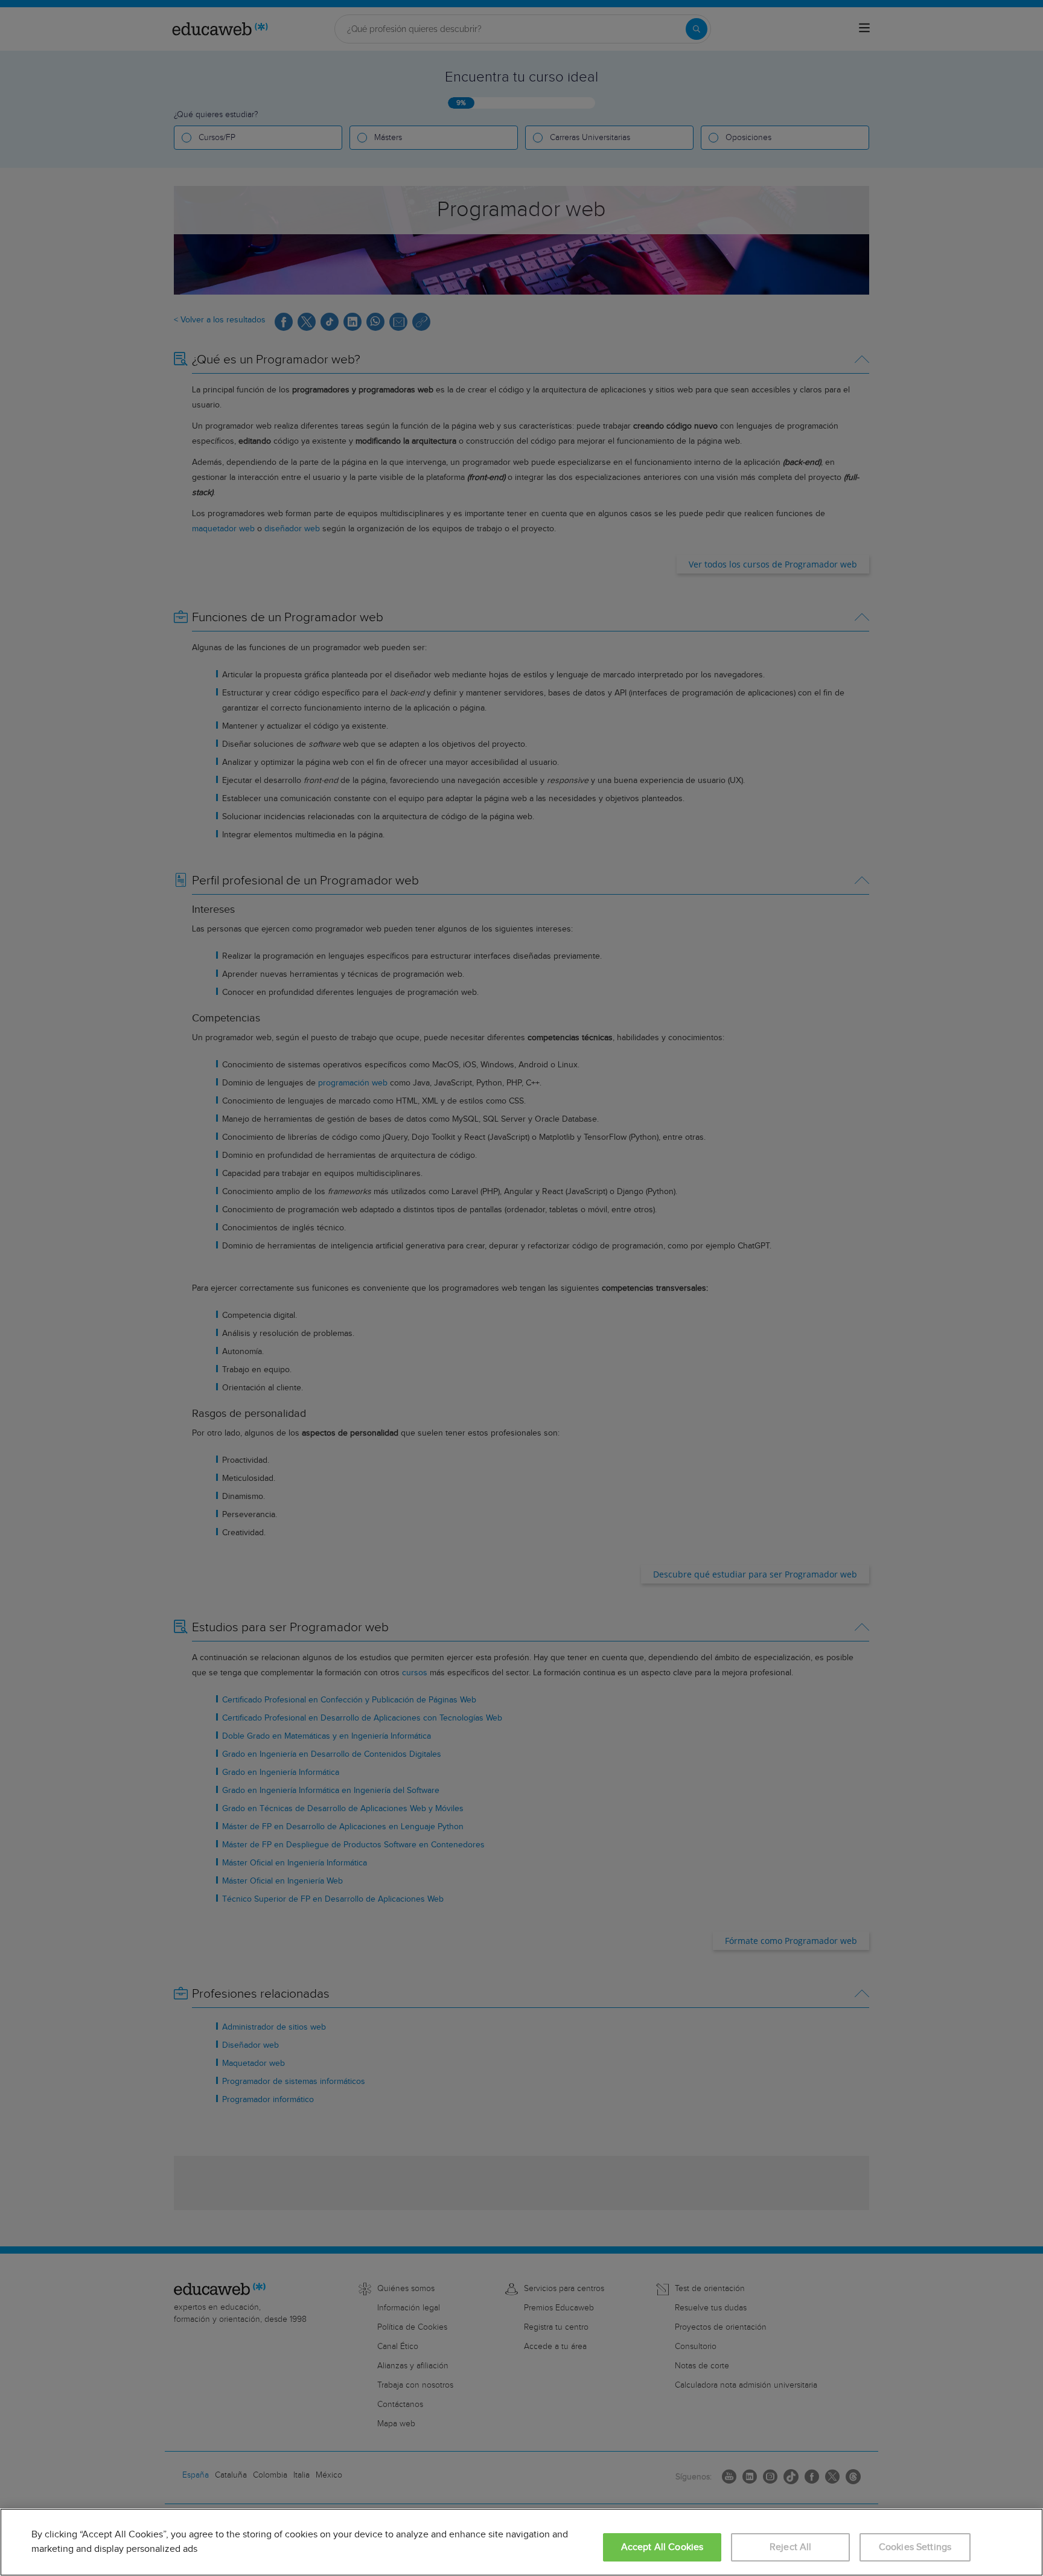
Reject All (791, 2547)
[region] (521, 2542)
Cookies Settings (915, 2547)
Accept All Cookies (662, 2547)
